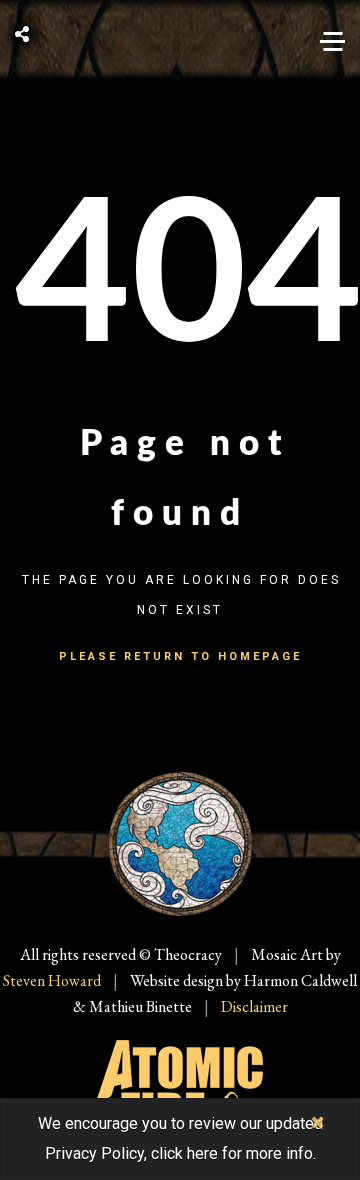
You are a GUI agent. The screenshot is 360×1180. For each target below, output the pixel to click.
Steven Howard (52, 980)
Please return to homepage (180, 656)
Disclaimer (254, 1006)
